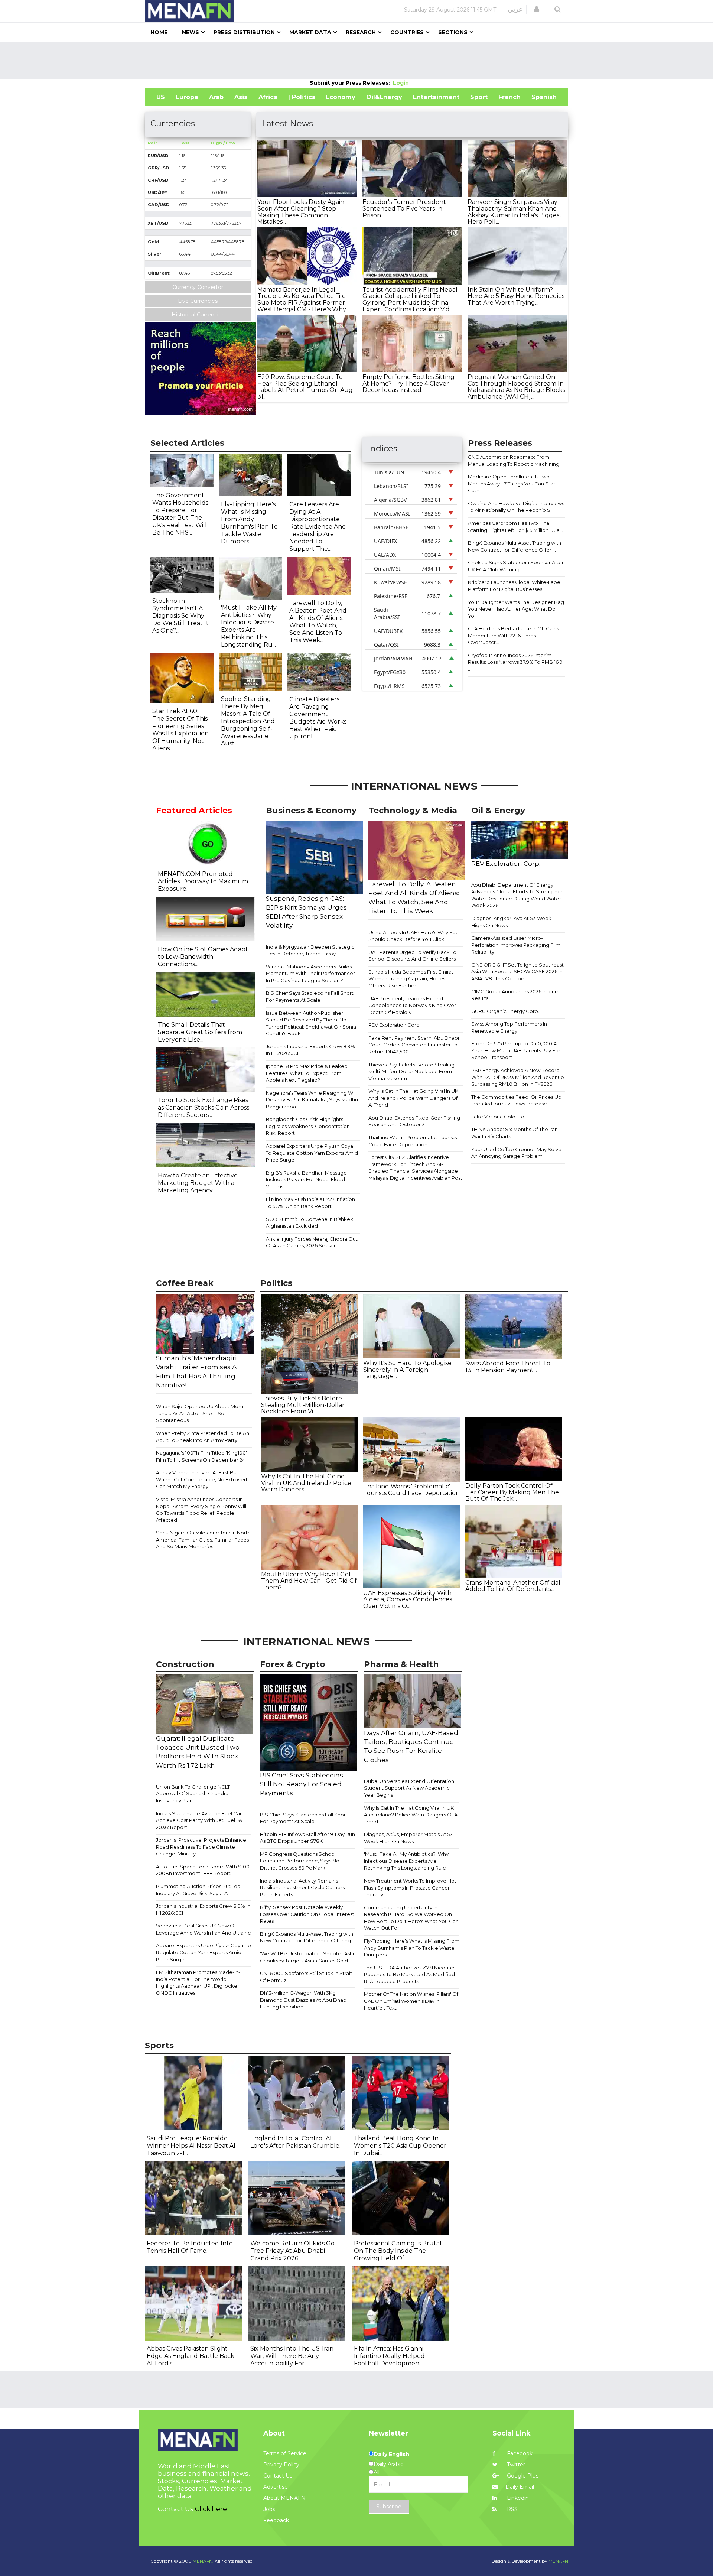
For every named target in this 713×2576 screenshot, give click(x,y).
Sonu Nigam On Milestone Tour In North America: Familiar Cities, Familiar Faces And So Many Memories (203, 1539)
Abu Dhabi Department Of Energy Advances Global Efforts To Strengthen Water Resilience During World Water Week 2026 (517, 895)
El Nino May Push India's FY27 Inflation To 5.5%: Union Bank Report (310, 1203)
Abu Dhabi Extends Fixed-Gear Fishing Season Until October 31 (414, 1121)
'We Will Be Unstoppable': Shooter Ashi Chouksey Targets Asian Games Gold (307, 1957)
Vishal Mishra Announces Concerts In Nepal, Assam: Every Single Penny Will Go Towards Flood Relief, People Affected (201, 1510)
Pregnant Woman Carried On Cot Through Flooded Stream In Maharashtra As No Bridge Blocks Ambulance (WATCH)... (516, 387)
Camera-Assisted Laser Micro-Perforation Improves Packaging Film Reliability (516, 945)
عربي (515, 9)
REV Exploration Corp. (395, 1025)
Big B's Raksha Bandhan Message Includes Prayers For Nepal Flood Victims (306, 1180)
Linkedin (517, 2498)
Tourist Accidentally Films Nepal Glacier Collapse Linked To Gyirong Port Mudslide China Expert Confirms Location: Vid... (410, 299)
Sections (453, 32)
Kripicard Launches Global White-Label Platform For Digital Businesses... (515, 586)
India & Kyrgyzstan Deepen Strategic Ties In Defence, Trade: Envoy (310, 950)
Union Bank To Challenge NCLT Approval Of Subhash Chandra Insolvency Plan (193, 1794)
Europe (187, 97)
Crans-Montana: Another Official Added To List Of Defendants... (513, 1586)
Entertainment (436, 97)
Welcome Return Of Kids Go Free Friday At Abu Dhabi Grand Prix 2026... (292, 2251)
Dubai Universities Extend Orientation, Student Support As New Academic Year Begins (410, 1788)
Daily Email (520, 2487)
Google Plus (522, 2476)
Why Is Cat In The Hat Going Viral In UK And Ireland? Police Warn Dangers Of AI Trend (413, 1098)
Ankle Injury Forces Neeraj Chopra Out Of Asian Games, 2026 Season (312, 1242)
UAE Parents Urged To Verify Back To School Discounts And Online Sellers (412, 956)
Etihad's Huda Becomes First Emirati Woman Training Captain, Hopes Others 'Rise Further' (411, 979)
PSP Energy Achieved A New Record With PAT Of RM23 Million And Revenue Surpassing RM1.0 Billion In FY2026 (518, 1077)
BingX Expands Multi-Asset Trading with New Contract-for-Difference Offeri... (515, 546)
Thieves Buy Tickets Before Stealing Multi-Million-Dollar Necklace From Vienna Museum (411, 1071)
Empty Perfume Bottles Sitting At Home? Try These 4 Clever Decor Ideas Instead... (408, 383)
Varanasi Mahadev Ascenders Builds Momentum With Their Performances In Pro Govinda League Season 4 (311, 973)
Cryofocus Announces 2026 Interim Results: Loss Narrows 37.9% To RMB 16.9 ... (515, 662)
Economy (341, 97)
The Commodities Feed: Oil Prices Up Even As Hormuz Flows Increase (516, 1100)
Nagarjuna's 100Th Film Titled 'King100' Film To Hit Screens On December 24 (201, 1456)
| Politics (302, 97)
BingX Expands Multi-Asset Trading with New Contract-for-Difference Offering (307, 1937)
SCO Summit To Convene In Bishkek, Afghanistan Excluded (310, 1223)
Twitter (515, 2465)
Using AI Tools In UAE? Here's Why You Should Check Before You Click (414, 936)
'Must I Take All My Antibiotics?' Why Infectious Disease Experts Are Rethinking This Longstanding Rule (406, 1861)
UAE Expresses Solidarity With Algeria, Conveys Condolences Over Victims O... (408, 1599)
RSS (512, 2509)
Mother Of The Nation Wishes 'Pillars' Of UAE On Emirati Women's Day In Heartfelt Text (411, 2001)
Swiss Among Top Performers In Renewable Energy (509, 1027)
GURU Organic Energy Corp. (505, 1011)
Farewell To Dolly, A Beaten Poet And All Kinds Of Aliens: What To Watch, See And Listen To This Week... (318, 622)
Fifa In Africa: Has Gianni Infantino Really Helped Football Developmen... (389, 2356)
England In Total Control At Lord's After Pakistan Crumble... (297, 2142)
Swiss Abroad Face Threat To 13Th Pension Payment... (508, 1367)
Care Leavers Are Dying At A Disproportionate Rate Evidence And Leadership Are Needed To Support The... (318, 527)
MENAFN (558, 2561)
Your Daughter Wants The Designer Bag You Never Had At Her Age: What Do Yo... (516, 609)
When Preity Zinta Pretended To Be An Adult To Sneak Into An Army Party (203, 1437)
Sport (479, 97)
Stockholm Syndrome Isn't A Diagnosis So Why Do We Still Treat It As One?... (180, 616)
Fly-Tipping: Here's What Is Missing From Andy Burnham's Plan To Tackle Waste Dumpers (412, 1948)
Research (361, 32)
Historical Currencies (198, 315)
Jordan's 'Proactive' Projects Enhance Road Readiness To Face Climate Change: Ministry (201, 1847)
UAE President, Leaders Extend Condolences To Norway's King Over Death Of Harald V (412, 1005)
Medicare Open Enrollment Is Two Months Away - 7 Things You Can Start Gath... (512, 483)
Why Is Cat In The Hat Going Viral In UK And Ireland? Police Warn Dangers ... (306, 1483)
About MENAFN (284, 2498)
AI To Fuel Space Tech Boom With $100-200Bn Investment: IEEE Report (204, 1870)
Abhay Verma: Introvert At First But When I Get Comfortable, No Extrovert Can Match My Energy (202, 1479)
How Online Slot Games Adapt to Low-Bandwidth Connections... (203, 957)
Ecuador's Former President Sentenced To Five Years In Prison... (404, 208)
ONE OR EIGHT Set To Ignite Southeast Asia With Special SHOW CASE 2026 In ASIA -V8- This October (517, 972)
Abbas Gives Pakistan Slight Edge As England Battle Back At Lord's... (191, 2356)
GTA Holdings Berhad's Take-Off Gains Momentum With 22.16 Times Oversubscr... (513, 635)
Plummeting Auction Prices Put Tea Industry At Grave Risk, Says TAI (198, 1890)
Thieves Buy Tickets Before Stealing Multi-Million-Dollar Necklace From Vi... (303, 1405)
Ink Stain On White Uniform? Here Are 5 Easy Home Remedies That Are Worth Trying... (516, 296)
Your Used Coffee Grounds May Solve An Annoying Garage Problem (516, 1153)
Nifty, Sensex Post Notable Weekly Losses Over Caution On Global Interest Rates (307, 1914)
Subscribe (389, 2507)
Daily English (391, 2454)
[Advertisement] (356, 61)
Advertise (276, 2487)
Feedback (276, 2520)
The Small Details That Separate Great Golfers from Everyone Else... (200, 1032)
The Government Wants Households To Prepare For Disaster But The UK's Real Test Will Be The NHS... (180, 514)
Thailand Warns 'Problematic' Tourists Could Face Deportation (413, 1141)
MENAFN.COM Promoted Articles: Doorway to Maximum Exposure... (203, 881)
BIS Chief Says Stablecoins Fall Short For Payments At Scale (310, 996)
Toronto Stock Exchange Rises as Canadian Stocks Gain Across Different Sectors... (204, 1107)
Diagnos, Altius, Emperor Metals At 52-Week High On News (409, 1838)
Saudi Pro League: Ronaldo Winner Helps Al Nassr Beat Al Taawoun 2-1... (191, 2146)
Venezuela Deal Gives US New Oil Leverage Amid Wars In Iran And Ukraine (204, 1929)
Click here (211, 2509)
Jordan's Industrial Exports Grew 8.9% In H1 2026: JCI (310, 1050)
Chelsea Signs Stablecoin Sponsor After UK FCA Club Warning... (516, 566)
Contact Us (278, 2476)
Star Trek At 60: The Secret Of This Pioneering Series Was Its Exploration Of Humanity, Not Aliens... (180, 730)
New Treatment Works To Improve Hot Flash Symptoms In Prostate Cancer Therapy (410, 1888)
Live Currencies (198, 301)
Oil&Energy (384, 97)
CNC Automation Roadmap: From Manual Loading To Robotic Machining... (515, 460)
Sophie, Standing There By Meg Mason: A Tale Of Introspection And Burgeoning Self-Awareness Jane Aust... (248, 721)
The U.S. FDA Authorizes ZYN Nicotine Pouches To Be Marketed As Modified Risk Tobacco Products (409, 1974)
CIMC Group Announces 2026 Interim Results (515, 995)
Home (159, 32)
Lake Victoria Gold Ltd (498, 1117)
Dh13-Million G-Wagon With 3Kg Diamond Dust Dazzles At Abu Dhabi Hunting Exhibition (304, 2000)
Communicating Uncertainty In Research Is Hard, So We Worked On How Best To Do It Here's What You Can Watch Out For (411, 1918)
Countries (407, 32)
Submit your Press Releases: (351, 83)
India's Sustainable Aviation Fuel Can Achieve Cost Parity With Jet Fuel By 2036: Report (199, 1820)
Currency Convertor (198, 287)
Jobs (269, 2509)
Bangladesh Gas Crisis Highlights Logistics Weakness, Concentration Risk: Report (308, 1126)
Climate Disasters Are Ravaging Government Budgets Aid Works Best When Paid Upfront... (318, 718)
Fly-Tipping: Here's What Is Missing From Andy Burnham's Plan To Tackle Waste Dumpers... (249, 523)
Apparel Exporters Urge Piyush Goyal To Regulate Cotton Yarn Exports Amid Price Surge (312, 1153)
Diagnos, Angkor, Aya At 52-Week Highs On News (511, 922)
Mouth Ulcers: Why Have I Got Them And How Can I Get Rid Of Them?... (309, 1581)
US (161, 97)
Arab (216, 97)
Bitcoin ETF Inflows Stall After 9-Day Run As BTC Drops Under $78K (307, 1838)
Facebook (519, 2453)
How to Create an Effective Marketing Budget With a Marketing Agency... (198, 1183)
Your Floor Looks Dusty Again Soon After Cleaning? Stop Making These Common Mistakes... (301, 212)
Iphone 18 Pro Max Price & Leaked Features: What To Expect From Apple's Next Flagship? (307, 1073)
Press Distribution (244, 32)
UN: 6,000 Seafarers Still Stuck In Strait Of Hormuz (306, 1977)
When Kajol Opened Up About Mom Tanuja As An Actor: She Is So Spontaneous (200, 1413)
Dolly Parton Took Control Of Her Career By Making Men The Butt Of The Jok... (512, 1492)
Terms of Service (285, 2453)
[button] (537, 9)
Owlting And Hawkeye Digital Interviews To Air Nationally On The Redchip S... (516, 507)
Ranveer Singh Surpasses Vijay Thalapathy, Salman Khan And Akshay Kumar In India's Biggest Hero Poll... (515, 212)
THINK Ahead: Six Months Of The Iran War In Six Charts (515, 1133)
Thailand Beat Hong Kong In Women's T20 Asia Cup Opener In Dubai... (400, 2146)
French (509, 97)
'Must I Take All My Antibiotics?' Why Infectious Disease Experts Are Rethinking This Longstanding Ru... (249, 626)
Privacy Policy (281, 2465)
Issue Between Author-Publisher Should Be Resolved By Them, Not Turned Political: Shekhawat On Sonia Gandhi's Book (311, 1023)
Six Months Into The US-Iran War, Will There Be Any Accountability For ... (292, 2356)
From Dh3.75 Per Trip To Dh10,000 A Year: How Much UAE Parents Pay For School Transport (516, 1050)
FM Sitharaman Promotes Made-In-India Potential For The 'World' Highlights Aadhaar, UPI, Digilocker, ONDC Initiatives (198, 1982)
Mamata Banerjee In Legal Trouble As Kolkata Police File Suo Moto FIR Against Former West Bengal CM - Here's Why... (303, 299)
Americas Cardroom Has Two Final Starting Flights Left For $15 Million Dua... (515, 527)
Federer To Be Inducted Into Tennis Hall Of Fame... (190, 2247)
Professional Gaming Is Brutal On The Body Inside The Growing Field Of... (398, 2251)
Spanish (544, 97)
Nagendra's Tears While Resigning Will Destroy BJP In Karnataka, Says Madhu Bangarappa (312, 1100)
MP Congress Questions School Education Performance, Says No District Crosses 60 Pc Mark (300, 1861)
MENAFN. (203, 2561)
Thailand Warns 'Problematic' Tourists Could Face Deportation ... (411, 1493)
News (191, 32)
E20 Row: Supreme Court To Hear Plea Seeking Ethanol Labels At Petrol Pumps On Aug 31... (305, 387)
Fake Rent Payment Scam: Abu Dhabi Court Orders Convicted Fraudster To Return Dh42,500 (414, 1045)
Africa (268, 97)
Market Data (310, 32)
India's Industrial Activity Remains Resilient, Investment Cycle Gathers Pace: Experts (302, 1888)
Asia (241, 97)
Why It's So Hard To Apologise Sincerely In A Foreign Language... (407, 1370)
